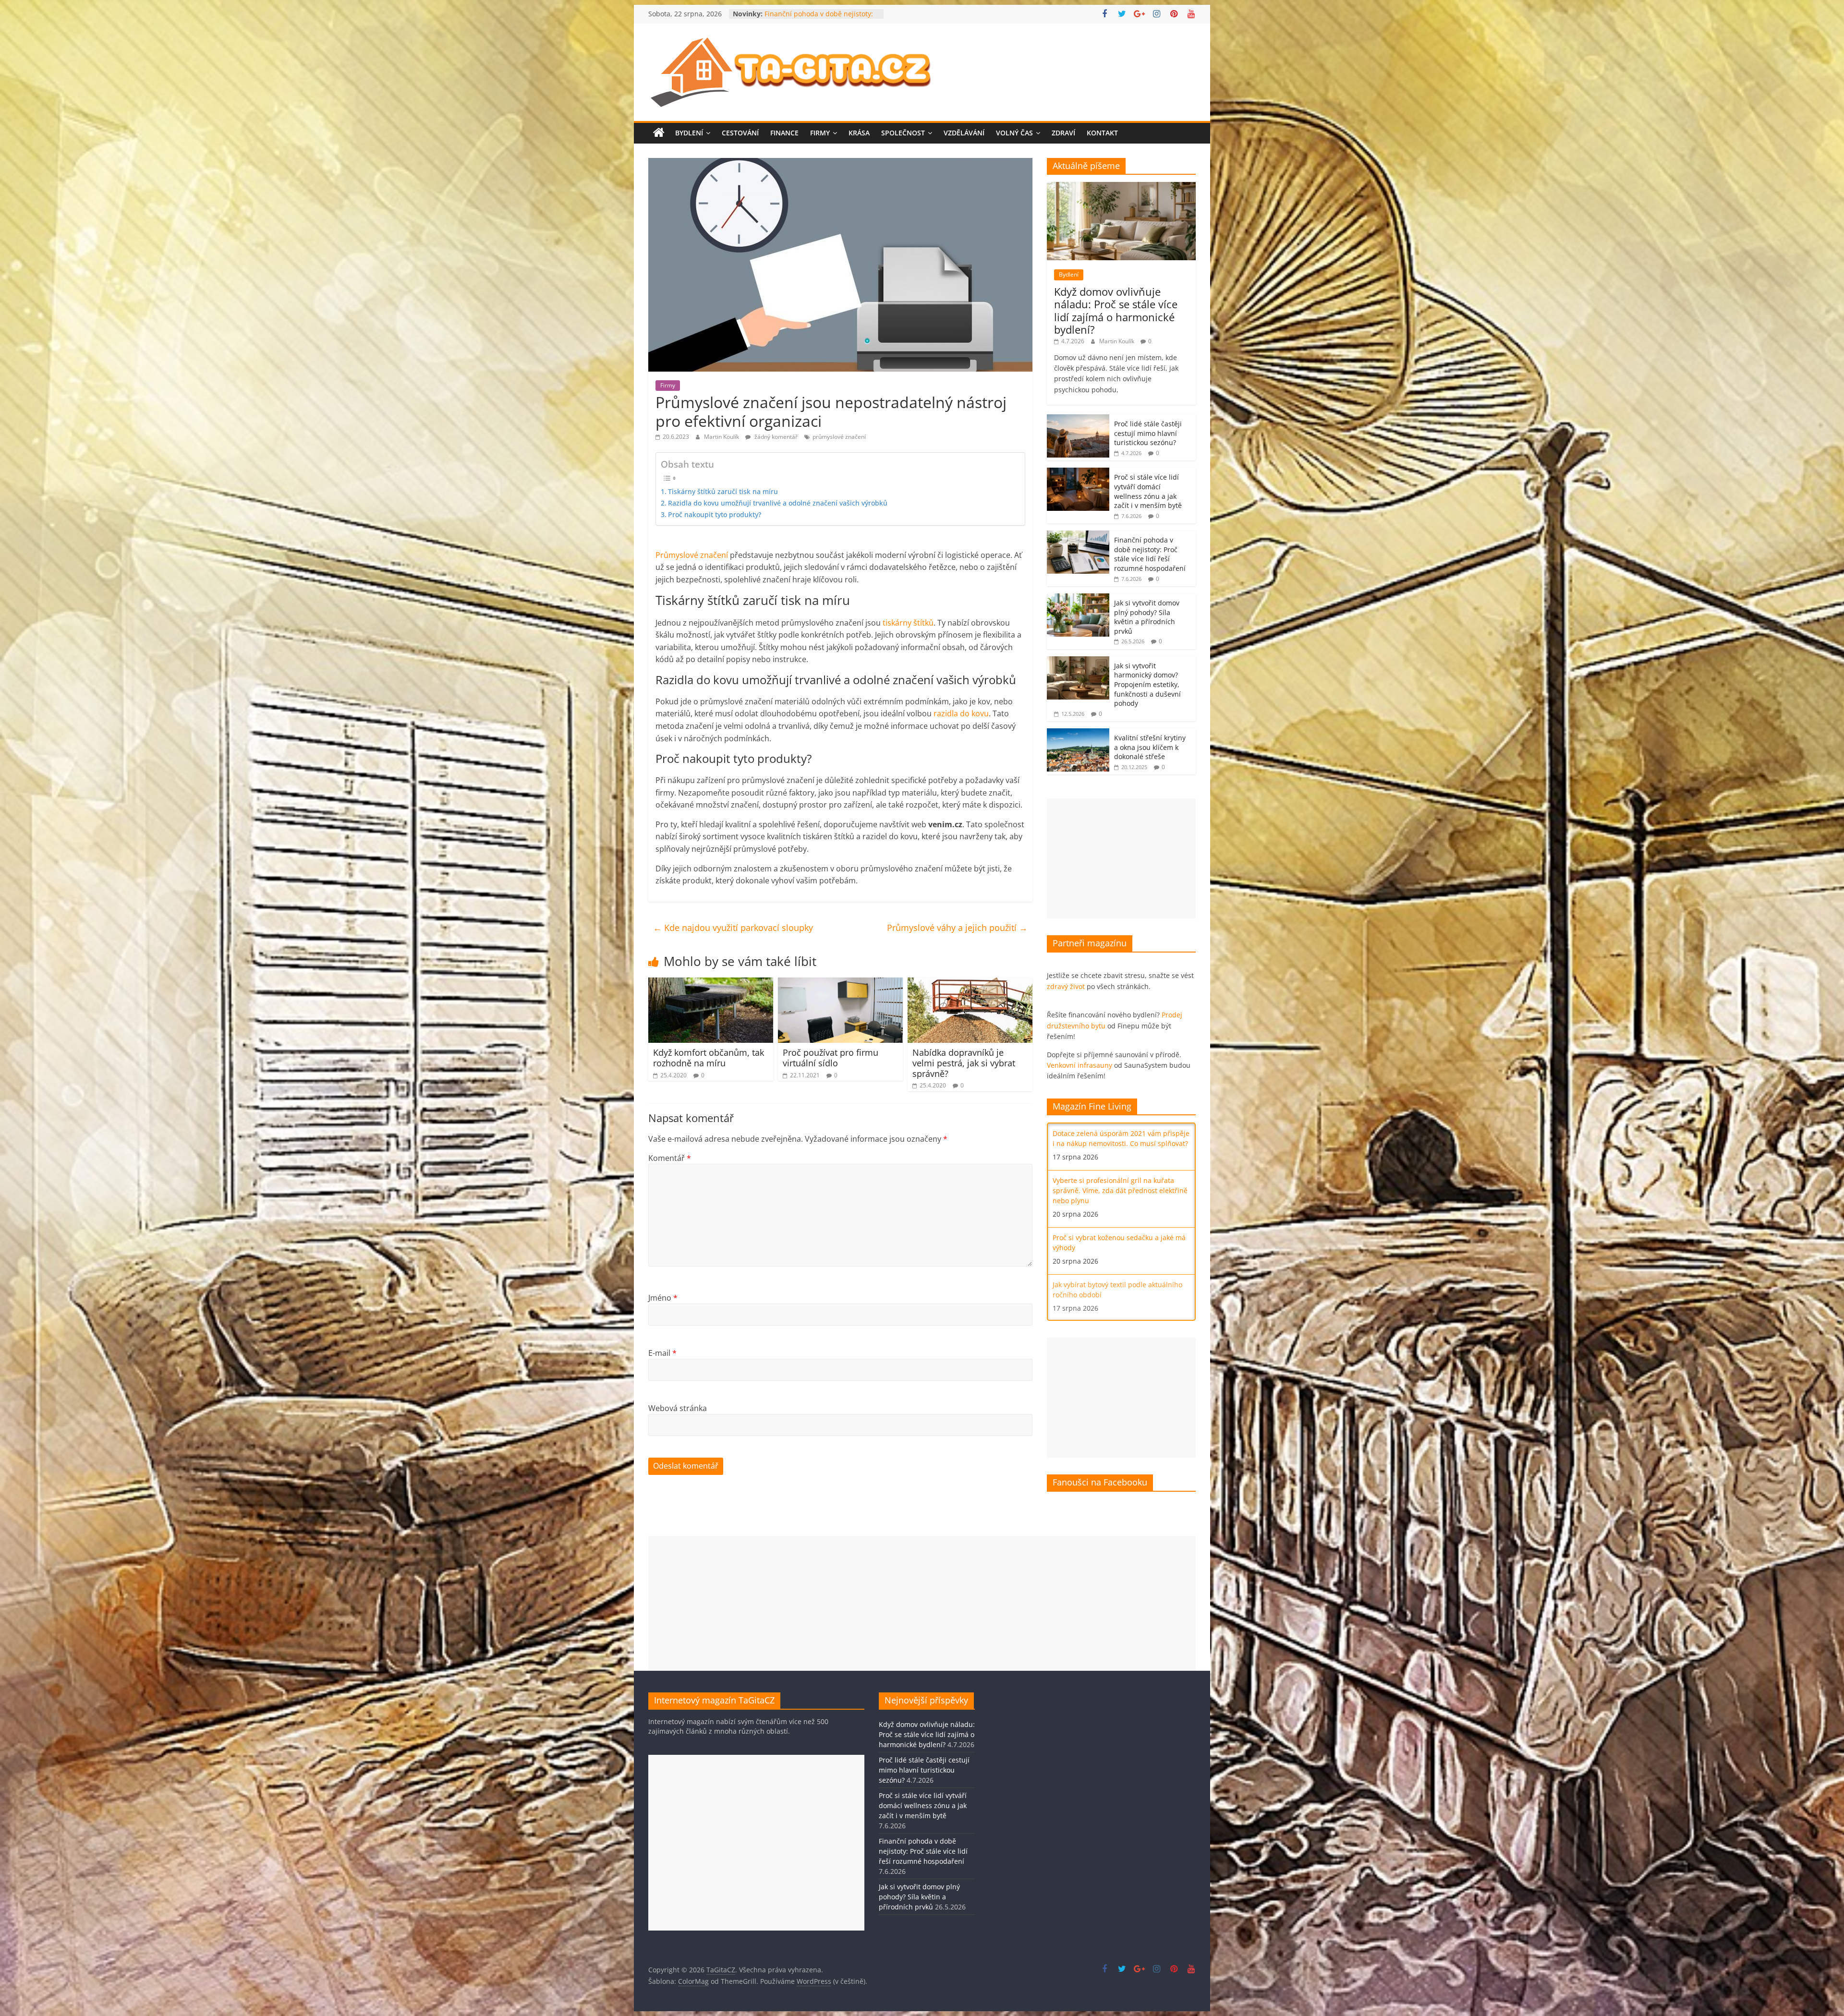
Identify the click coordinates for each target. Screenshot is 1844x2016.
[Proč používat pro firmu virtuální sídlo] (840, 983)
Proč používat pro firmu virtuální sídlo (831, 1058)
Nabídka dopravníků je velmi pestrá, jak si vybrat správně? (964, 1063)
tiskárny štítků (908, 623)
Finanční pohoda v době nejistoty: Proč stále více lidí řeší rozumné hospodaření (1150, 554)
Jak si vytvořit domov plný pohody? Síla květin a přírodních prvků (1147, 617)
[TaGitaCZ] (659, 133)
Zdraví (1063, 133)
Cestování (740, 133)
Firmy (820, 133)
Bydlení (689, 133)
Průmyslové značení (692, 555)
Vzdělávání (964, 133)
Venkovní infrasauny (1080, 1065)
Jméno (663, 1298)
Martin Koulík (722, 437)
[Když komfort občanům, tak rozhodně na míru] (711, 983)
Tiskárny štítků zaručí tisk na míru (723, 491)
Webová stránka (678, 1408)
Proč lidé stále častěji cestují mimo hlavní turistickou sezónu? (1148, 433)
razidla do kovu (961, 713)
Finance (784, 133)
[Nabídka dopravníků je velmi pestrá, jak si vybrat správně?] (970, 983)
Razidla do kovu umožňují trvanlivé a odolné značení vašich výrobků (778, 503)
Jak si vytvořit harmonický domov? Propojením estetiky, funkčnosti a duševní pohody (1147, 684)
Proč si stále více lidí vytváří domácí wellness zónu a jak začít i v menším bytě (1148, 491)
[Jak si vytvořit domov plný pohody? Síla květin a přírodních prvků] (1078, 598)
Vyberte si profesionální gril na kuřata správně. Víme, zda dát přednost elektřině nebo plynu (1120, 1190)
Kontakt (1102, 133)
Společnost (903, 133)
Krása (859, 133)
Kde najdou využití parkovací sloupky (733, 928)
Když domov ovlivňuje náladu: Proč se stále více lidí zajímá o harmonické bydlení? (1116, 310)
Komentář (670, 1158)
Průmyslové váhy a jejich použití (957, 928)
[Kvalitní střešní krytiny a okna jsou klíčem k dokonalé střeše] (1078, 733)
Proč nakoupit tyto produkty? (715, 514)
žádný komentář (775, 437)
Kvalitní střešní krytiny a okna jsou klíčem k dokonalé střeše (1150, 747)
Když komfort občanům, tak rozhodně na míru (709, 1058)
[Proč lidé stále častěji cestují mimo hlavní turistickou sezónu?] (1078, 419)
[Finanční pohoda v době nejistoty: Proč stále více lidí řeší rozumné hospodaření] (1078, 536)
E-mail (662, 1353)
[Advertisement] (1121, 858)
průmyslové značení (839, 437)
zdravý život (1066, 986)
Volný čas (1014, 133)
